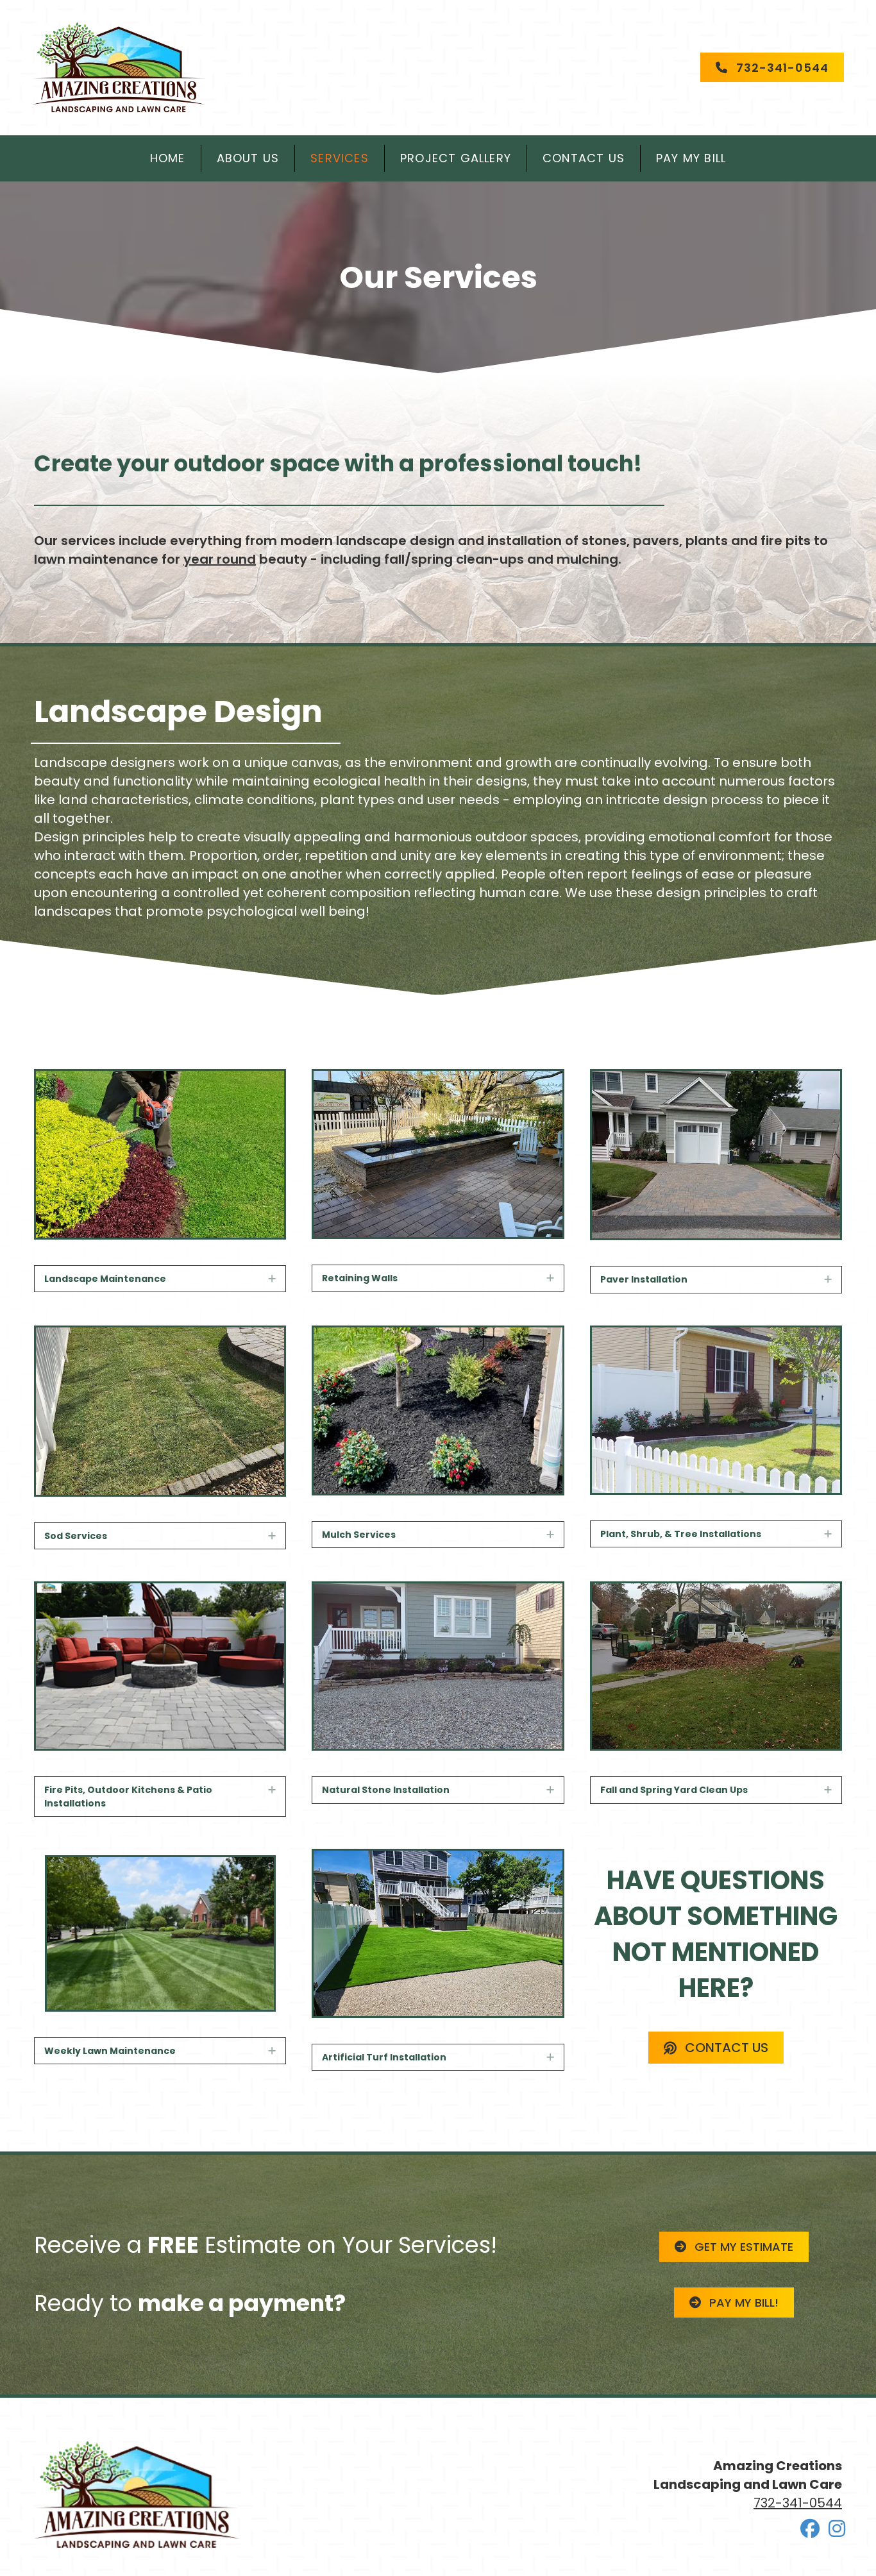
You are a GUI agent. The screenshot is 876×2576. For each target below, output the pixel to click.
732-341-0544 (798, 2503)
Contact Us (584, 158)
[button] (272, 1279)
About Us (248, 158)
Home (168, 158)
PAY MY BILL (691, 158)
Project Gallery (456, 158)
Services (340, 158)
